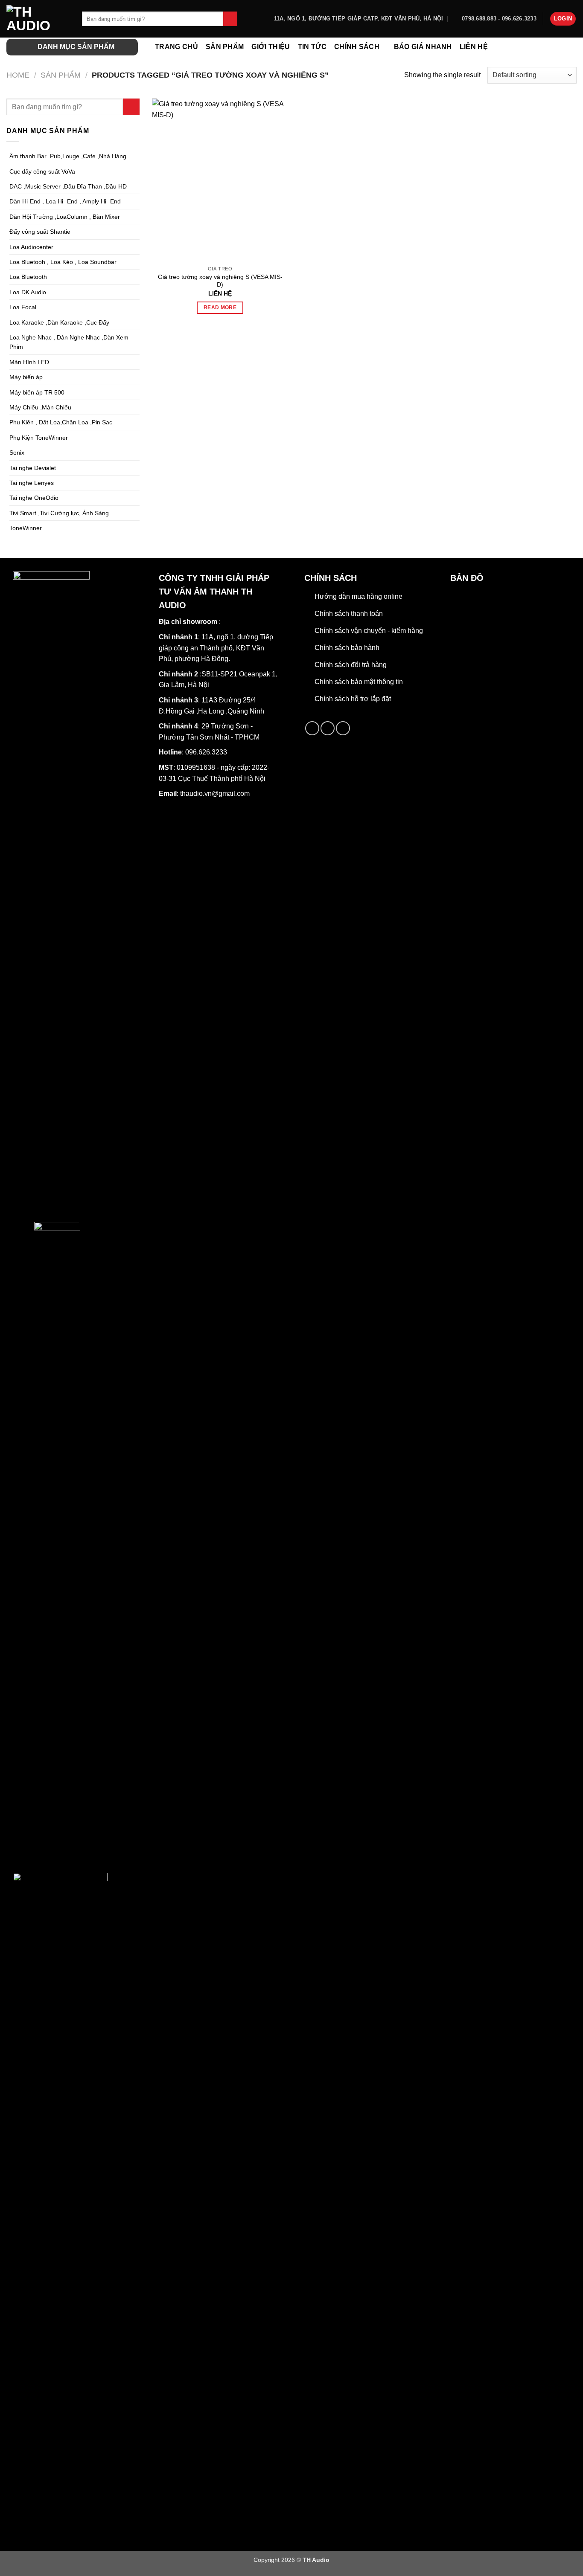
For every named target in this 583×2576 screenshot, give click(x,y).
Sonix (17, 453)
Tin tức (312, 47)
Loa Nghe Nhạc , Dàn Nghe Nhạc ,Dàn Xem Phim (69, 342)
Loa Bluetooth (28, 277)
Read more (220, 307)
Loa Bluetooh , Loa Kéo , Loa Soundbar (63, 262)
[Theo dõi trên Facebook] (312, 728)
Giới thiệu (271, 47)
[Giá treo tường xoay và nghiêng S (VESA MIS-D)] (220, 180)
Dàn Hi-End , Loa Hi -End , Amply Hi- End (65, 201)
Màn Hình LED (29, 362)
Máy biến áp (26, 377)
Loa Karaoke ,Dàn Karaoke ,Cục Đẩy (59, 322)
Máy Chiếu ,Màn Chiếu (40, 407)
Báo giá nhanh (423, 47)
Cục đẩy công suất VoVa (42, 171)
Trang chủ (176, 47)
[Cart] (572, 47)
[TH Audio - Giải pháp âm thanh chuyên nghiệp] (38, 19)
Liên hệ (474, 47)
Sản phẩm (225, 47)
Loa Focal (23, 307)
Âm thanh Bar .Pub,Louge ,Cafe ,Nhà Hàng (68, 156)
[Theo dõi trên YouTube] (343, 728)
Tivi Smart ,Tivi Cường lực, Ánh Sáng (59, 513)
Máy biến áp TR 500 (37, 392)
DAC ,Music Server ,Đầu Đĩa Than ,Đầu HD (68, 186)
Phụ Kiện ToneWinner (39, 438)
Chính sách (357, 47)
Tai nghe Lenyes (32, 483)
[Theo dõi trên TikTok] (328, 728)
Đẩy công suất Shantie (40, 232)
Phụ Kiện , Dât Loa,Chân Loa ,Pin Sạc (61, 422)
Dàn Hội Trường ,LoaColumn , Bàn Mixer (65, 217)
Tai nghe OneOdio (34, 498)
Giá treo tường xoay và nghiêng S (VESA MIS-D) (220, 281)
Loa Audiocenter (31, 247)
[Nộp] (230, 19)
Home (18, 75)
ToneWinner (26, 528)
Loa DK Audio (28, 292)
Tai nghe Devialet (33, 468)
